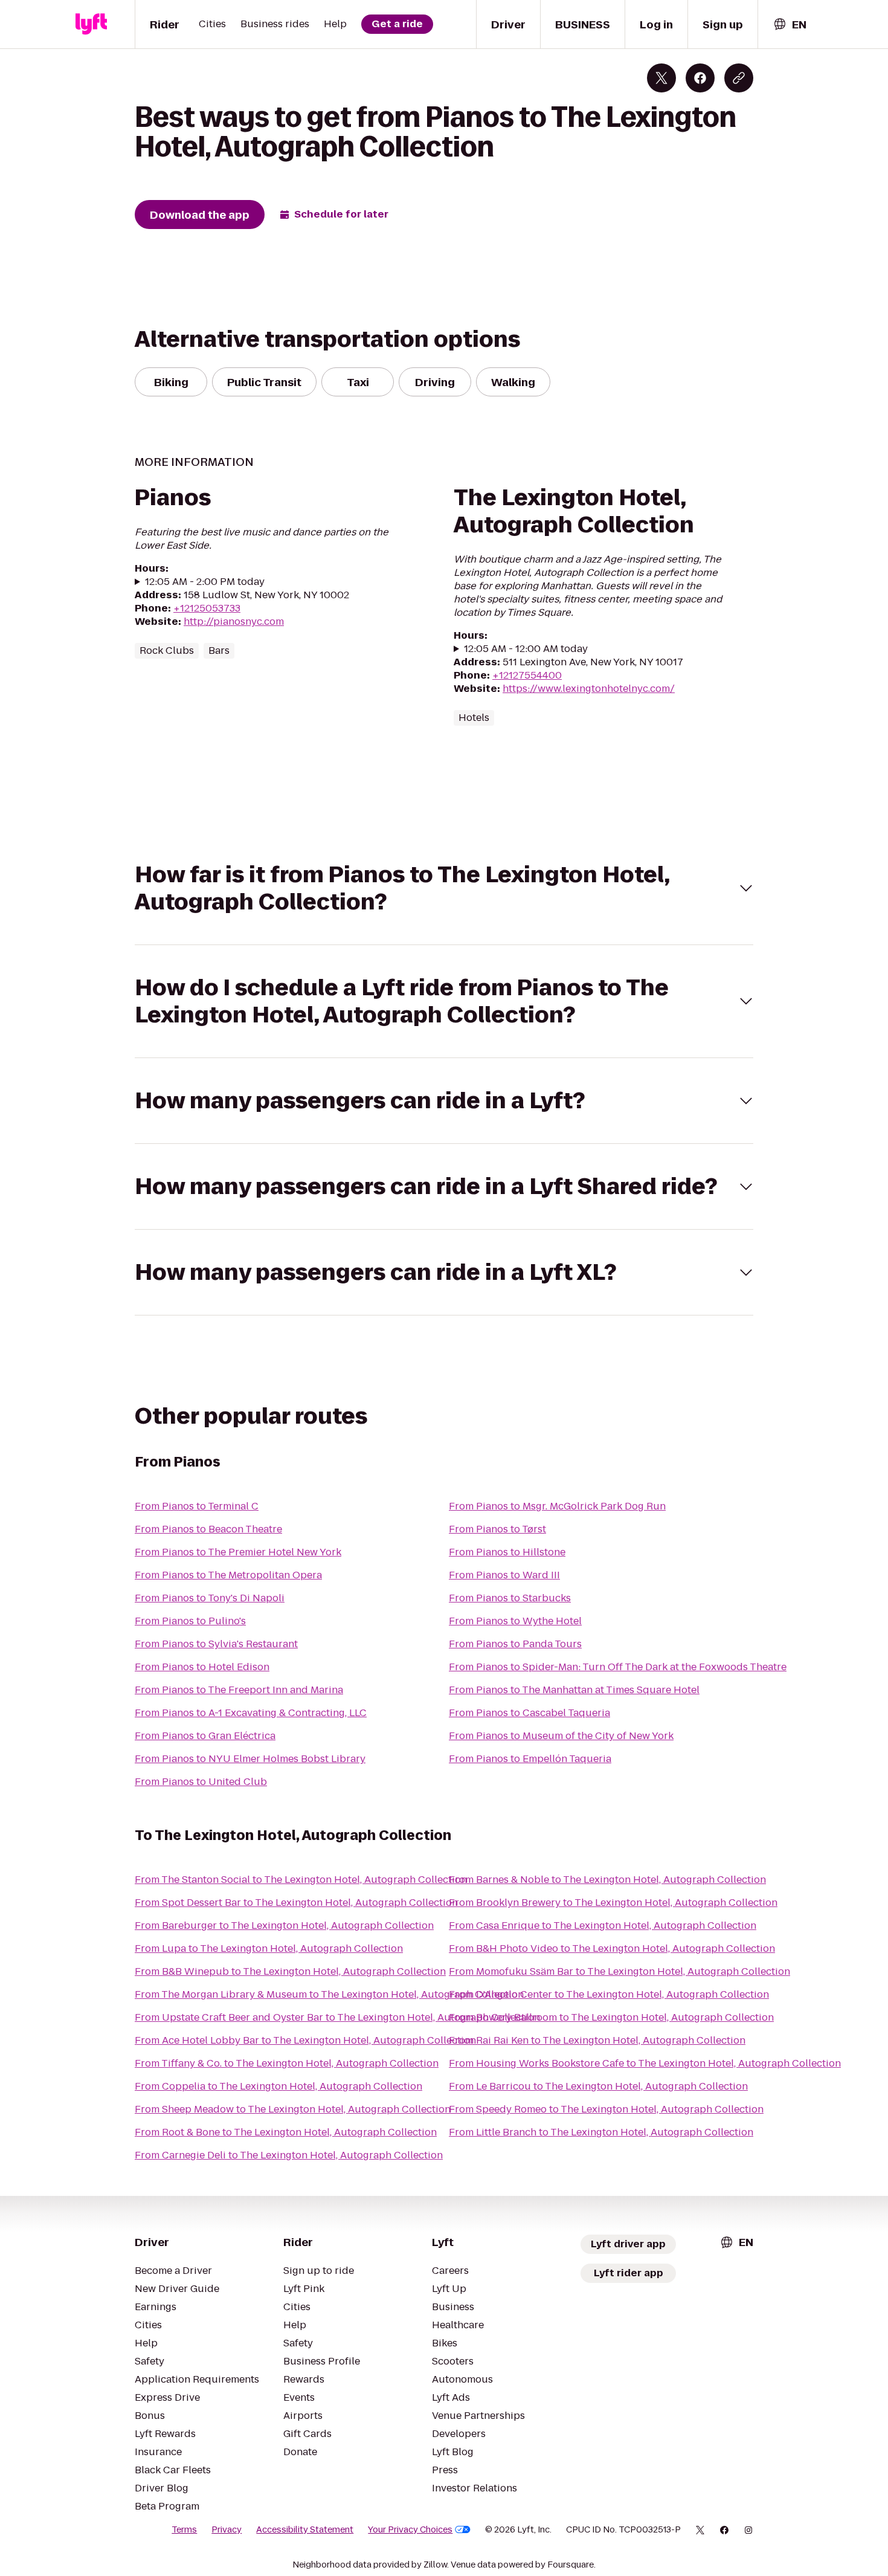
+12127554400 (527, 675)
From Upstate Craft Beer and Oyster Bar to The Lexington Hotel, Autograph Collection (337, 2017)
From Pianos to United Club (201, 1782)
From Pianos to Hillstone (507, 1552)
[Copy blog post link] (739, 78)
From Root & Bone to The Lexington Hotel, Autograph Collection (286, 2132)
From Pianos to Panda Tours (515, 1644)
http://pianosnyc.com (234, 621)
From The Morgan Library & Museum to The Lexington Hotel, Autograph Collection (329, 1994)
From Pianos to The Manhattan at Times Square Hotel (574, 1690)
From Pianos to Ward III (504, 1575)
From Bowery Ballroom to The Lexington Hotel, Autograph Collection (611, 2017)
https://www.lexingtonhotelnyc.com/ (589, 689)
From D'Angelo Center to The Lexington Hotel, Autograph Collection (609, 1994)
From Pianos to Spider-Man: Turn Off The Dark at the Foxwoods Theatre (618, 1667)
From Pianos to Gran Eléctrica (205, 1736)
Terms (184, 2529)
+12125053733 (207, 608)
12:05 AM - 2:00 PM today (205, 582)
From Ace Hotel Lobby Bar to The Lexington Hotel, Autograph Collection (305, 2040)
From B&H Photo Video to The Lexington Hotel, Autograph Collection (612, 1948)
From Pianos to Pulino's (190, 1621)
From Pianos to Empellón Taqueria (530, 1759)
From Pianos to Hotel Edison (202, 1667)
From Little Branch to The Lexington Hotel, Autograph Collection (601, 2132)
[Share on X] (661, 78)
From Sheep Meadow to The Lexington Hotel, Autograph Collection (293, 2109)
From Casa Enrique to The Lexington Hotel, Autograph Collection (603, 1926)
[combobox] (790, 24)
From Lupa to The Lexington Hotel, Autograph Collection (269, 1948)
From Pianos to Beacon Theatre (208, 1529)
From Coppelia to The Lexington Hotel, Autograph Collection (278, 2086)
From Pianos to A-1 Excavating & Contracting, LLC (251, 1713)
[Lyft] (91, 24)
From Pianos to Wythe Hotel (515, 1621)
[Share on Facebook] (700, 78)
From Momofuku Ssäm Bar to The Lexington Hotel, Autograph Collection (619, 1971)
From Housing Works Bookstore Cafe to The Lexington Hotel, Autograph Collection (645, 2063)
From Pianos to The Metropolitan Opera (228, 1575)
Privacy (227, 2529)
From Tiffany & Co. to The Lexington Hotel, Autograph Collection (287, 2063)
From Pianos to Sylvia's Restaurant (216, 1644)
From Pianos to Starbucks (510, 1598)
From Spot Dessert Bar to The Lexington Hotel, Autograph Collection (296, 1903)
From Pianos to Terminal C (197, 1506)
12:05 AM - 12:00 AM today (526, 649)
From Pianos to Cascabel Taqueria (529, 1713)
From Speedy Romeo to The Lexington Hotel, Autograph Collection (606, 2109)
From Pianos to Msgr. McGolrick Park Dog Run (557, 1506)
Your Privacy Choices (410, 2529)
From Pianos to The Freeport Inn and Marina (239, 1690)
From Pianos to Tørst (497, 1529)
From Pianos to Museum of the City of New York (561, 1736)
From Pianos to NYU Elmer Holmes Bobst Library (250, 1759)
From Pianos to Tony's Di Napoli (210, 1598)
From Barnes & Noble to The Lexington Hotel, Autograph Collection (607, 1880)
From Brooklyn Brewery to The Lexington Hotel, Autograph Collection (613, 1903)
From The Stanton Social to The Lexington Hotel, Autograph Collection (301, 1880)
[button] (444, 888)
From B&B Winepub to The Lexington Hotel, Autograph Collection (290, 1971)
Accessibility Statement (305, 2529)
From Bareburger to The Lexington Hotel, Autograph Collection (284, 1926)
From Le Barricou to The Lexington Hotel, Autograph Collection (598, 2086)
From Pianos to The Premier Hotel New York (238, 1552)
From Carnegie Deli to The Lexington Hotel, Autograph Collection (289, 2155)
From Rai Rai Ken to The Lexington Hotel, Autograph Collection (597, 2040)
